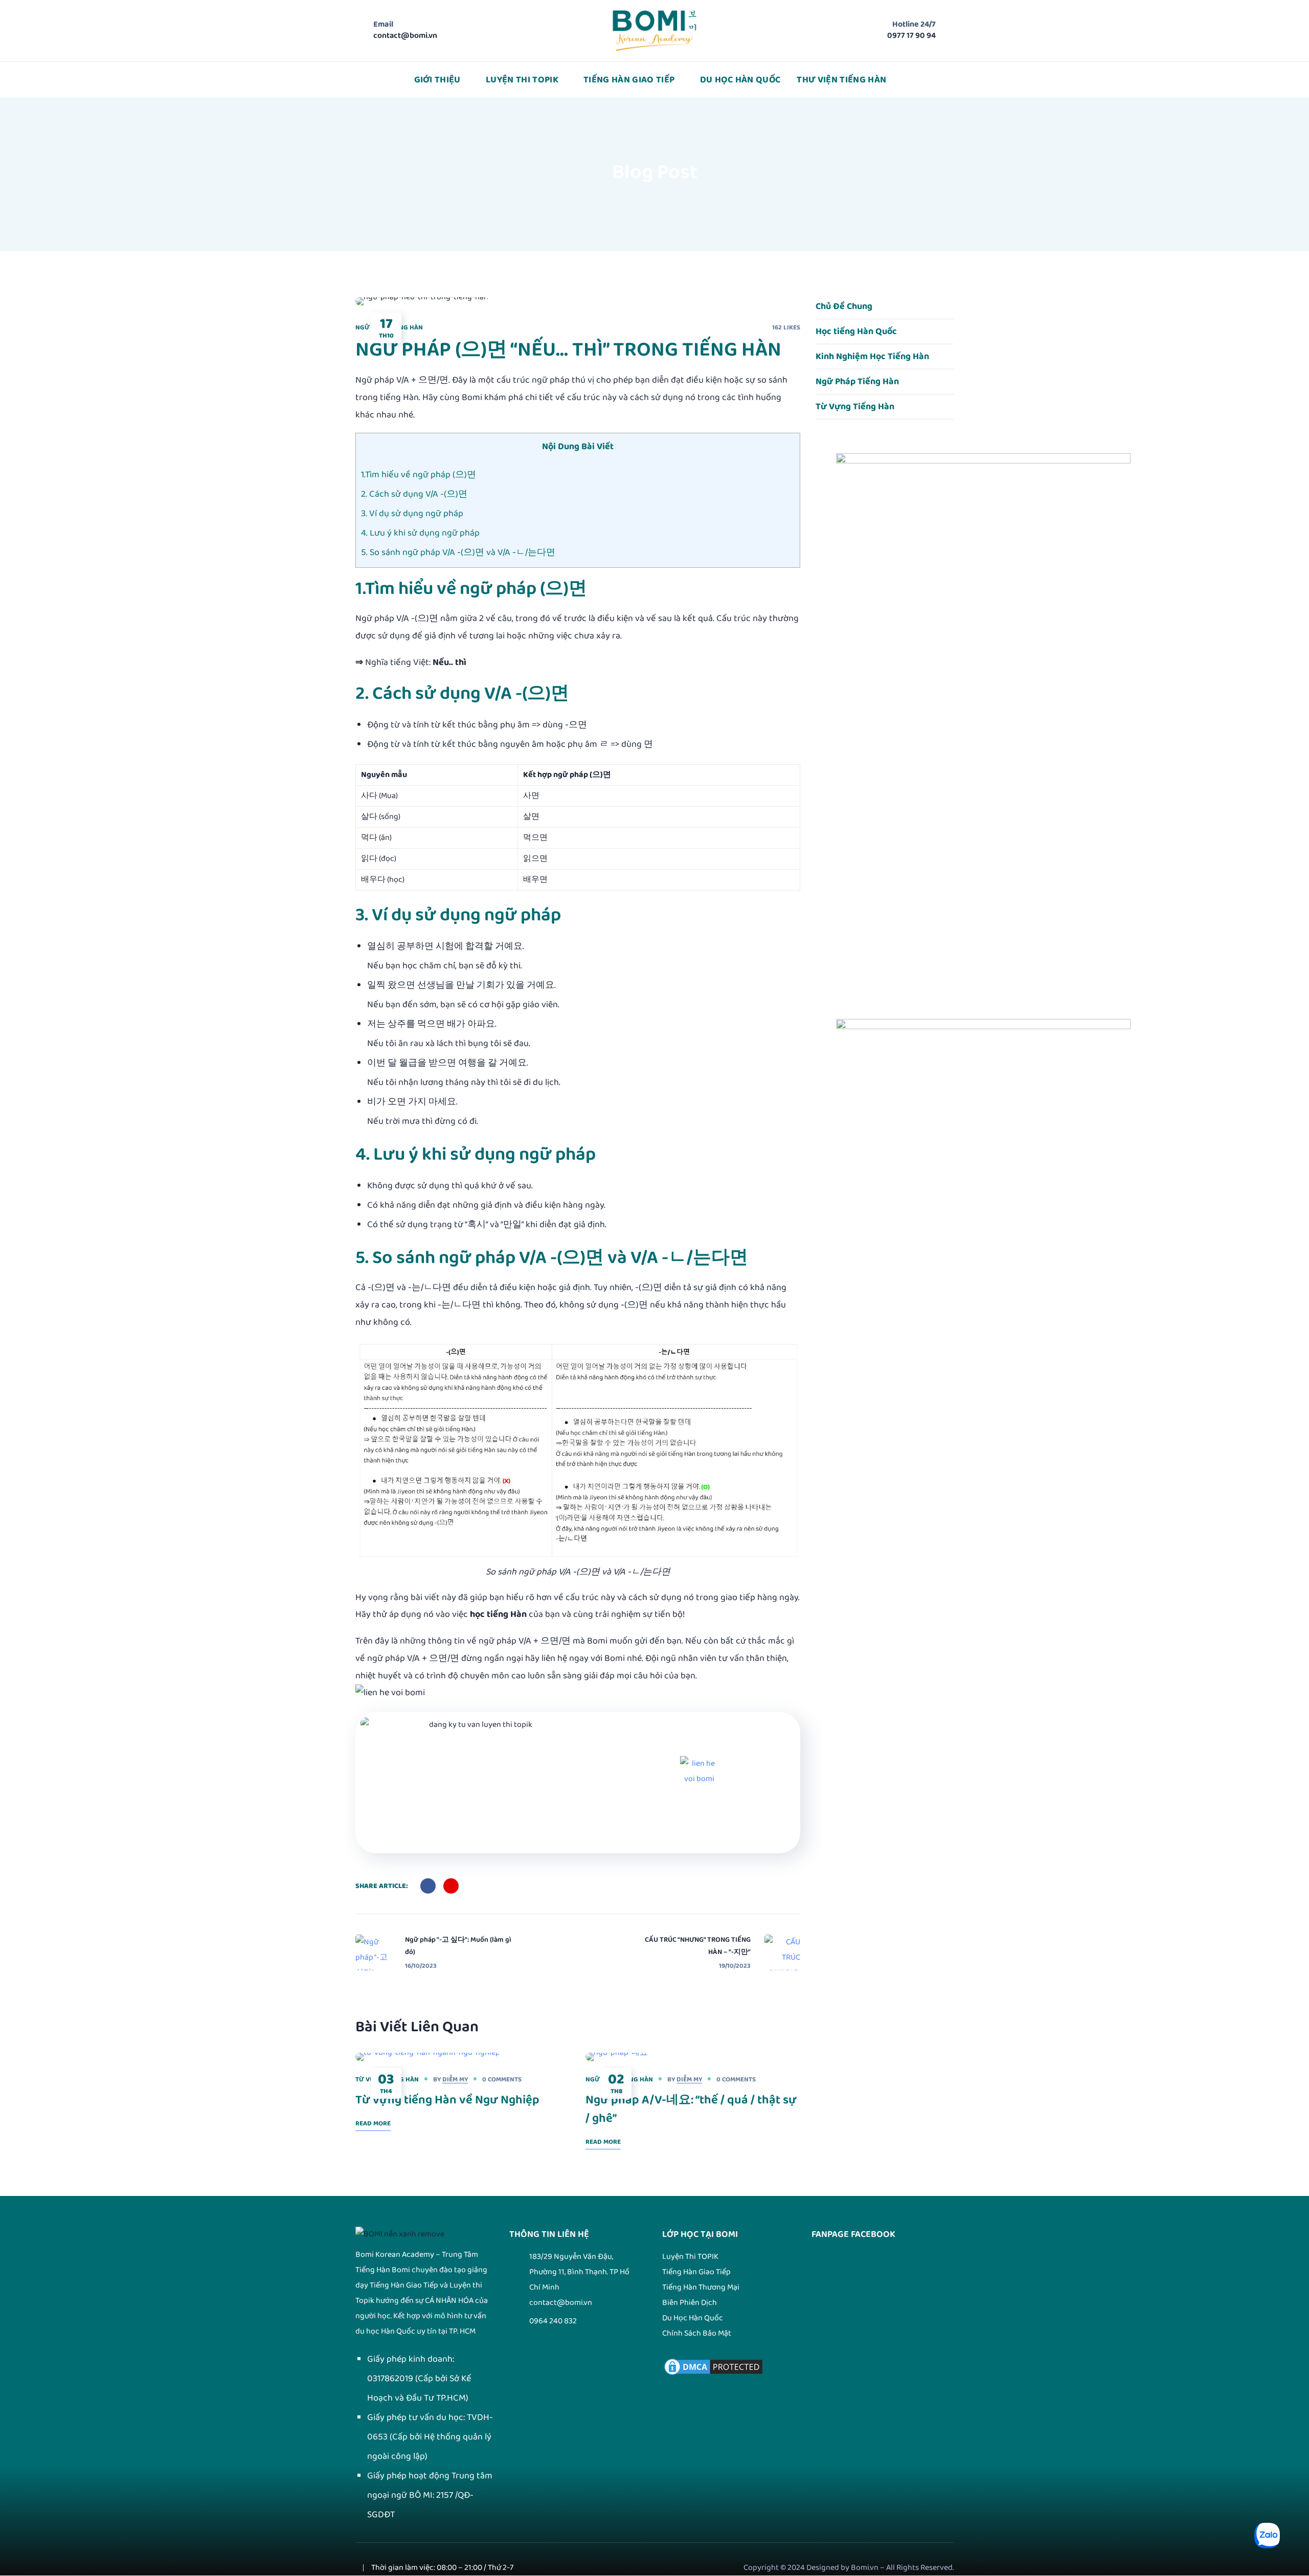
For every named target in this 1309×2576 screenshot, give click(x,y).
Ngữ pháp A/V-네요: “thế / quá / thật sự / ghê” (691, 2109)
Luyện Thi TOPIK (690, 2257)
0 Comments (502, 2079)
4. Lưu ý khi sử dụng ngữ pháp (420, 533)
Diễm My (455, 2079)
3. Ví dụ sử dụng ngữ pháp (412, 514)
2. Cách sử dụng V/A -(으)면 (414, 494)
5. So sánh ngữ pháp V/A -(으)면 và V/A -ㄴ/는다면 (458, 552)
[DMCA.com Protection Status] (713, 2364)
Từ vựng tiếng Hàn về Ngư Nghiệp (447, 2100)
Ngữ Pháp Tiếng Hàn (857, 382)
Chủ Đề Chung (844, 306)
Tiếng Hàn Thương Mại (701, 2287)
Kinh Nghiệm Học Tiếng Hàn (872, 357)
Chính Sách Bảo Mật (697, 2333)
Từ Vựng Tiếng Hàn (855, 407)
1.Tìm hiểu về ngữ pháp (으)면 (419, 475)
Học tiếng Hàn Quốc (856, 331)
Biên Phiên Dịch (690, 2303)
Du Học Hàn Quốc (693, 2318)
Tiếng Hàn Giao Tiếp (696, 2272)
